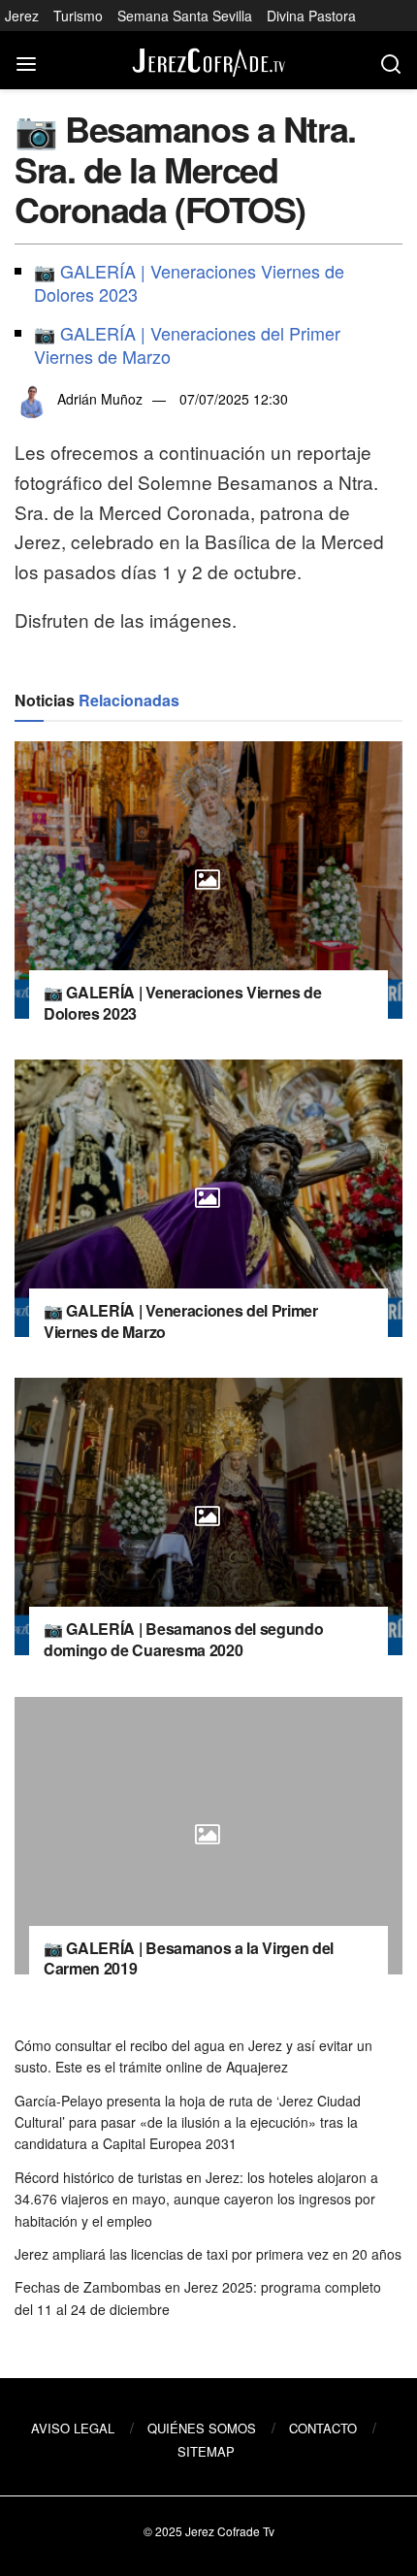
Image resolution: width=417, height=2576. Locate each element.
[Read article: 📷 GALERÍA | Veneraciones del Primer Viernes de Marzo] (208, 1198)
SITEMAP (206, 2451)
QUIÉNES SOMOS (202, 2428)
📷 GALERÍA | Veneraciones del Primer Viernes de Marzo (187, 344)
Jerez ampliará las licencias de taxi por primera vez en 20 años (208, 2254)
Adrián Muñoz (100, 399)
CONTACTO (323, 2428)
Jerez (22, 16)
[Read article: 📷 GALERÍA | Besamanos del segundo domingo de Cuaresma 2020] (208, 1516)
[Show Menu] (26, 60)
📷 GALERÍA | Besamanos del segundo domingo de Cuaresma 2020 (183, 1639)
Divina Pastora (311, 16)
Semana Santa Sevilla (185, 16)
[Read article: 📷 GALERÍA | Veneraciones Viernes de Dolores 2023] (208, 880)
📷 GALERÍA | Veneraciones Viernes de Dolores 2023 (189, 282)
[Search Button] (391, 60)
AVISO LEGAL (73, 2428)
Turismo (78, 16)
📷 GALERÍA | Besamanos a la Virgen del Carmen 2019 (189, 1958)
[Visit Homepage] (208, 61)
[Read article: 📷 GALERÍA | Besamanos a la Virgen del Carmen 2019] (208, 1836)
